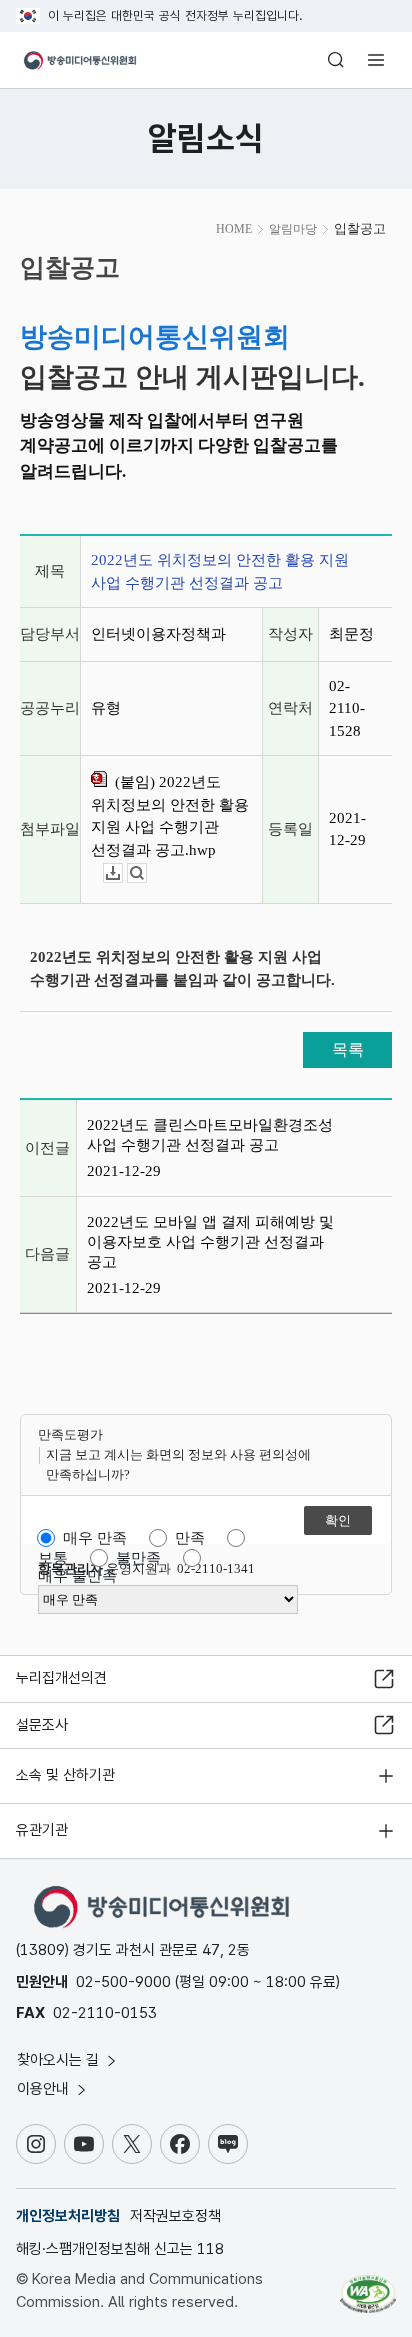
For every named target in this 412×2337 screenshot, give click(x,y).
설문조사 (42, 1725)
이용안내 (45, 2089)
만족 (190, 1538)
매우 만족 (95, 1538)
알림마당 (293, 229)
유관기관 (42, 1830)
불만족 (138, 1558)
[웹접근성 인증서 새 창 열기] (368, 2286)
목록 (348, 1049)
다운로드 (122, 873)
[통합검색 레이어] (336, 60)
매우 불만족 (77, 1576)
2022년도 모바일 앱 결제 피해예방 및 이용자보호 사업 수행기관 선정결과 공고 (210, 1242)
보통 (53, 1558)
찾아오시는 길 (60, 2060)
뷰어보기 (146, 873)
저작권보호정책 (175, 2216)
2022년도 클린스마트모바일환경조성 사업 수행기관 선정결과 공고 (210, 1135)
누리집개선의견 (61, 1678)
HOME (234, 229)
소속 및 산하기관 (65, 1775)
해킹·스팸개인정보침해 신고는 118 (120, 2249)
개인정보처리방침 (68, 2216)
